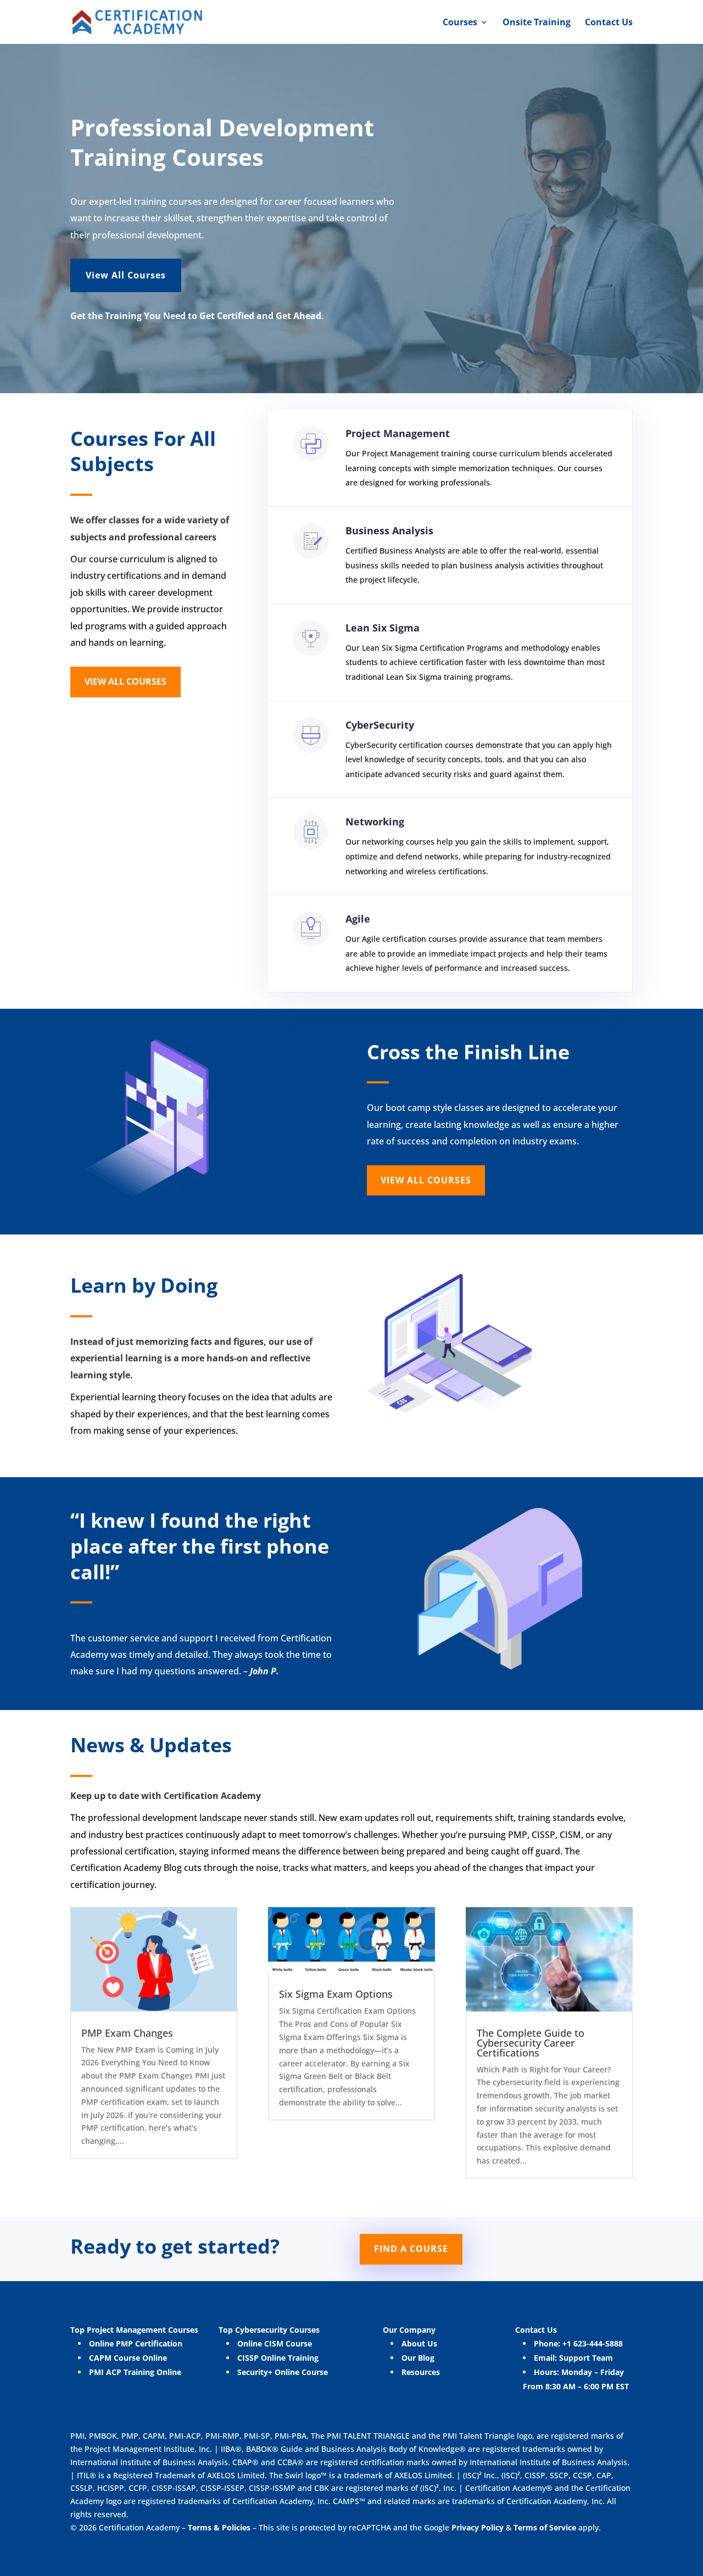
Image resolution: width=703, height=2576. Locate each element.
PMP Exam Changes (127, 2033)
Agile (358, 919)
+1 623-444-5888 (593, 2343)
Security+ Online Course (283, 2372)
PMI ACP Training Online (135, 2372)
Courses (460, 23)
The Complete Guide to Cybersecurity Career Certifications (531, 2043)
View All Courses (126, 275)
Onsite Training (537, 23)
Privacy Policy (476, 2527)
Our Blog (418, 2358)
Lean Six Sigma (383, 628)
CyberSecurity (380, 725)
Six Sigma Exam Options (336, 1994)
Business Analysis (389, 530)
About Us (419, 2343)
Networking (375, 822)
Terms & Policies (219, 2527)
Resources (421, 2372)
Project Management (398, 433)
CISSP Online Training (278, 2358)
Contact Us (609, 23)
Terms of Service (546, 2527)
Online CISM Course (275, 2343)
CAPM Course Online (128, 2358)
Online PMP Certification (136, 2343)
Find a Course (411, 2249)
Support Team (586, 2358)
